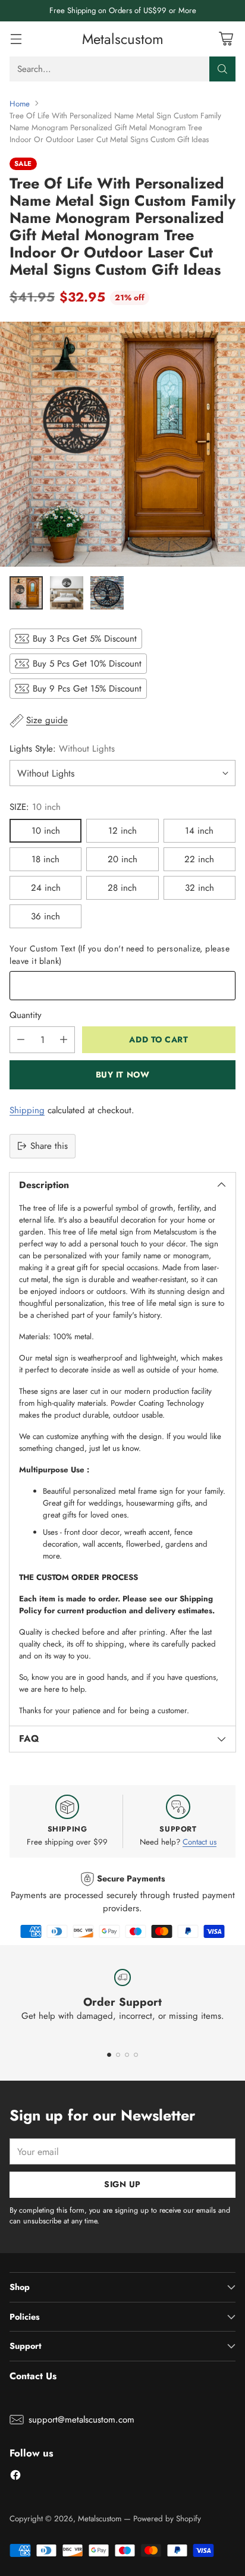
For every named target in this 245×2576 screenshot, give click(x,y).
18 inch (45, 859)
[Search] (222, 69)
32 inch (200, 888)
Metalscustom (100, 2519)
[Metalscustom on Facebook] (15, 2477)
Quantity (26, 1015)
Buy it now (123, 1075)
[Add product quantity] (64, 1040)
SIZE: (35, 807)
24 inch (46, 888)
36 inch (45, 916)
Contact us (200, 1842)
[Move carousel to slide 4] (136, 2055)
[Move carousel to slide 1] (109, 2055)
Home (20, 104)
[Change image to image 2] (67, 593)
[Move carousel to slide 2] (118, 2055)
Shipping (27, 1110)
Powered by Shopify (167, 2519)
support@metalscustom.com (81, 2420)
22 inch (199, 859)
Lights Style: (62, 749)
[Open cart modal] (226, 39)
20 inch (122, 859)
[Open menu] (16, 39)
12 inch (122, 831)
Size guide (47, 720)
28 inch (122, 888)
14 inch (199, 831)
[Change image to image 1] (26, 593)
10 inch (46, 831)
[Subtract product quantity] (21, 1040)
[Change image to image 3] (107, 593)
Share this (49, 1146)
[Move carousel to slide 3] (127, 2055)
